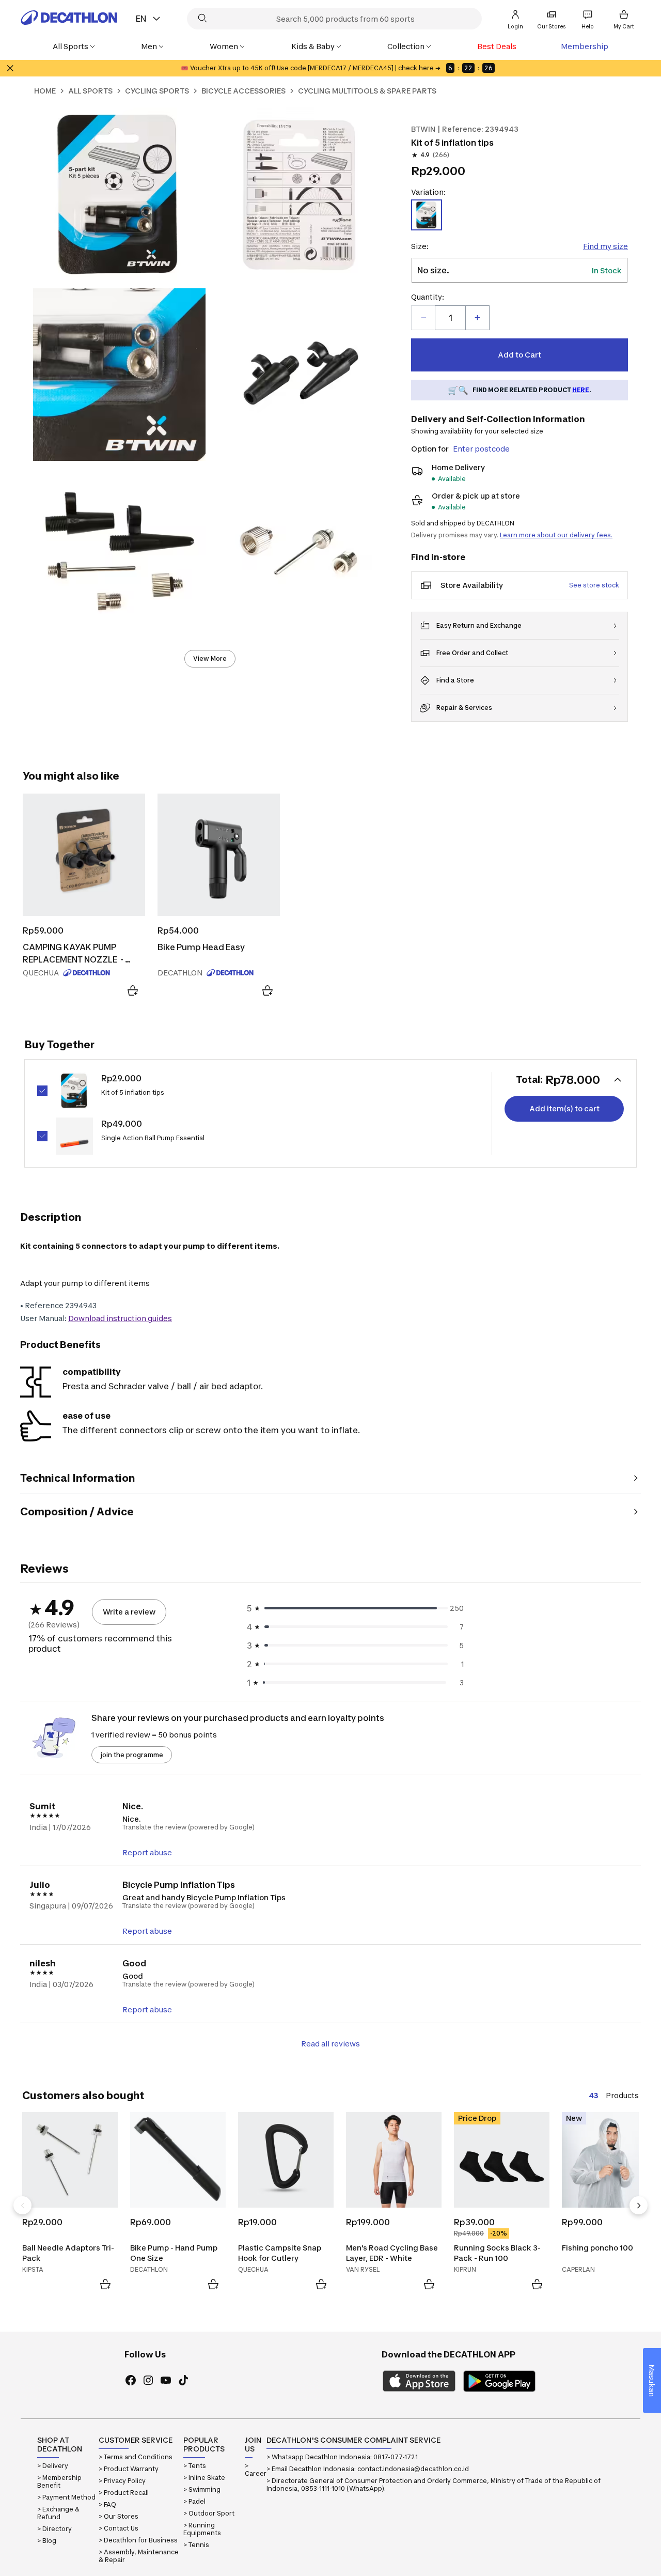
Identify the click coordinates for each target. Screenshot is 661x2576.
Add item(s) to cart (564, 1108)
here (581, 390)
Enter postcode (481, 449)
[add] (477, 318)
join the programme (132, 1755)
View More (210, 658)
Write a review (129, 1612)
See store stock (594, 585)
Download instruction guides (120, 1318)
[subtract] (423, 318)
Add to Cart (520, 355)
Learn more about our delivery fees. (556, 535)
